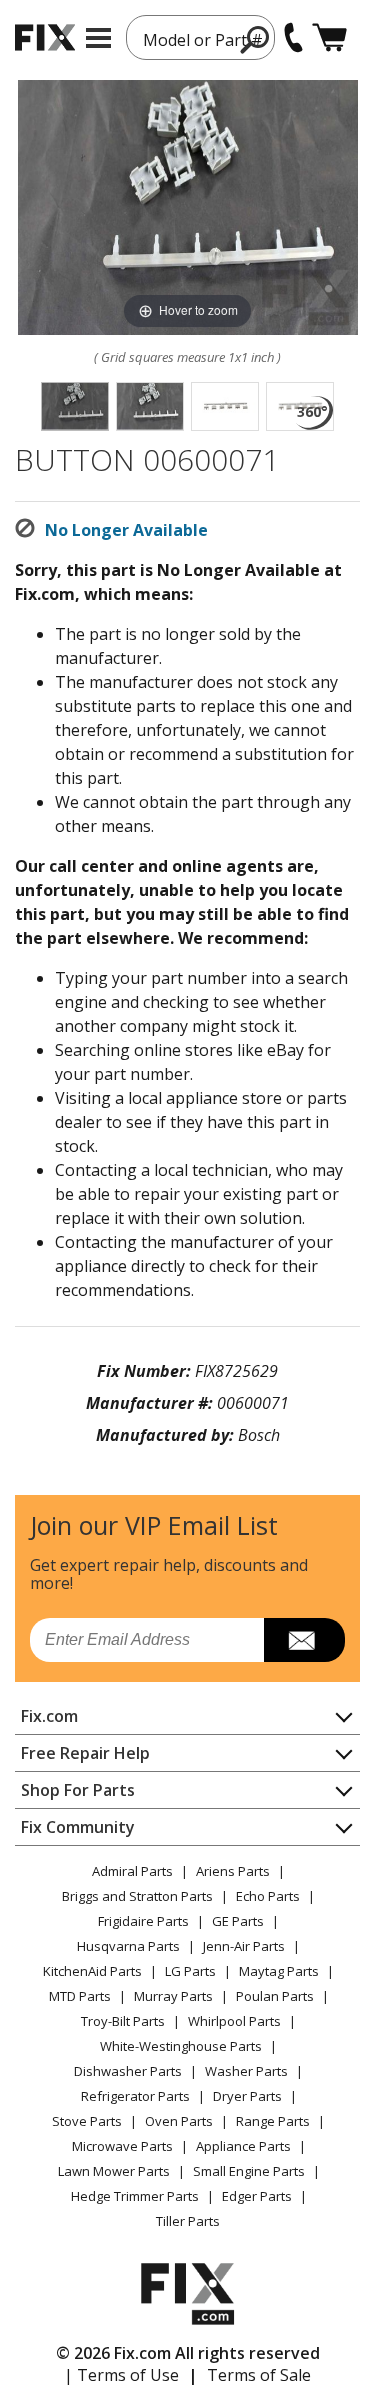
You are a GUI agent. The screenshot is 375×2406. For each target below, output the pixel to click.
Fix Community (78, 1827)
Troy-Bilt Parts (123, 2021)
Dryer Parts (247, 2096)
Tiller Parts (188, 2221)
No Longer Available (126, 530)
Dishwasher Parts (128, 2071)
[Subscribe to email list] (304, 1640)
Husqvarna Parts (128, 1946)
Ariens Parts (233, 1871)
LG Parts (190, 1971)
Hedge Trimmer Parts (135, 2196)
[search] (255, 39)
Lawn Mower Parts (114, 2171)
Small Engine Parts (249, 2171)
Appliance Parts (243, 2146)
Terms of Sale (259, 2375)
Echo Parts (268, 1896)
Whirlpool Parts (234, 2021)
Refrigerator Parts (135, 2096)
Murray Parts (173, 1996)
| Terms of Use (121, 2375)
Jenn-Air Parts (244, 1946)
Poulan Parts (275, 1996)
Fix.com (49, 1716)
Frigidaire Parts (143, 1921)
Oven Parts (179, 2121)
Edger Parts (257, 2196)
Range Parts (273, 2121)
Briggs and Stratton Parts (137, 1896)
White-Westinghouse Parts (181, 2046)
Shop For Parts (78, 1790)
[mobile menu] (98, 38)
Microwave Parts (122, 2146)
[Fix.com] (45, 37)
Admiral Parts (132, 1871)
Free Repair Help (85, 1753)
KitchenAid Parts (92, 1971)
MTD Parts (80, 1996)
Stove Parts (87, 2121)
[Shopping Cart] (329, 37)
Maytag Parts (279, 1971)
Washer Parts (246, 2071)
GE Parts (238, 1921)
